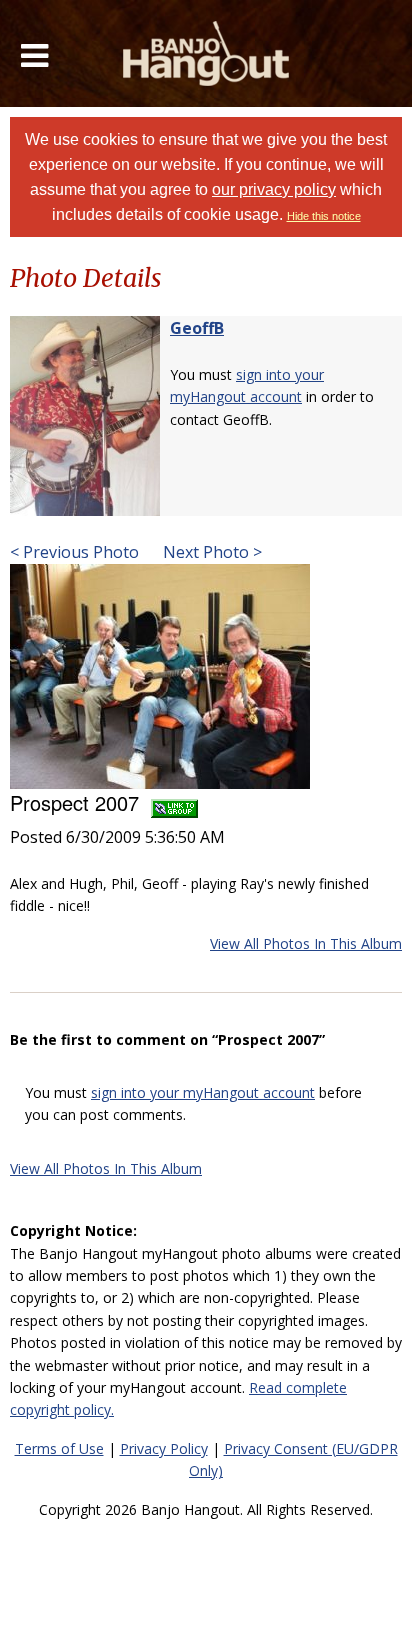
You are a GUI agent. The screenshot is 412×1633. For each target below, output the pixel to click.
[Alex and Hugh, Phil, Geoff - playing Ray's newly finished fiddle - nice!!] (160, 674)
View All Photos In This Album (306, 943)
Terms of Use (59, 1448)
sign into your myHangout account (203, 1092)
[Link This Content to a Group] (174, 802)
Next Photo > (210, 552)
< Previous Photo (74, 552)
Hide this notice (324, 216)
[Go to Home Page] (206, 53)
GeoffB (197, 328)
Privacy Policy (164, 1448)
